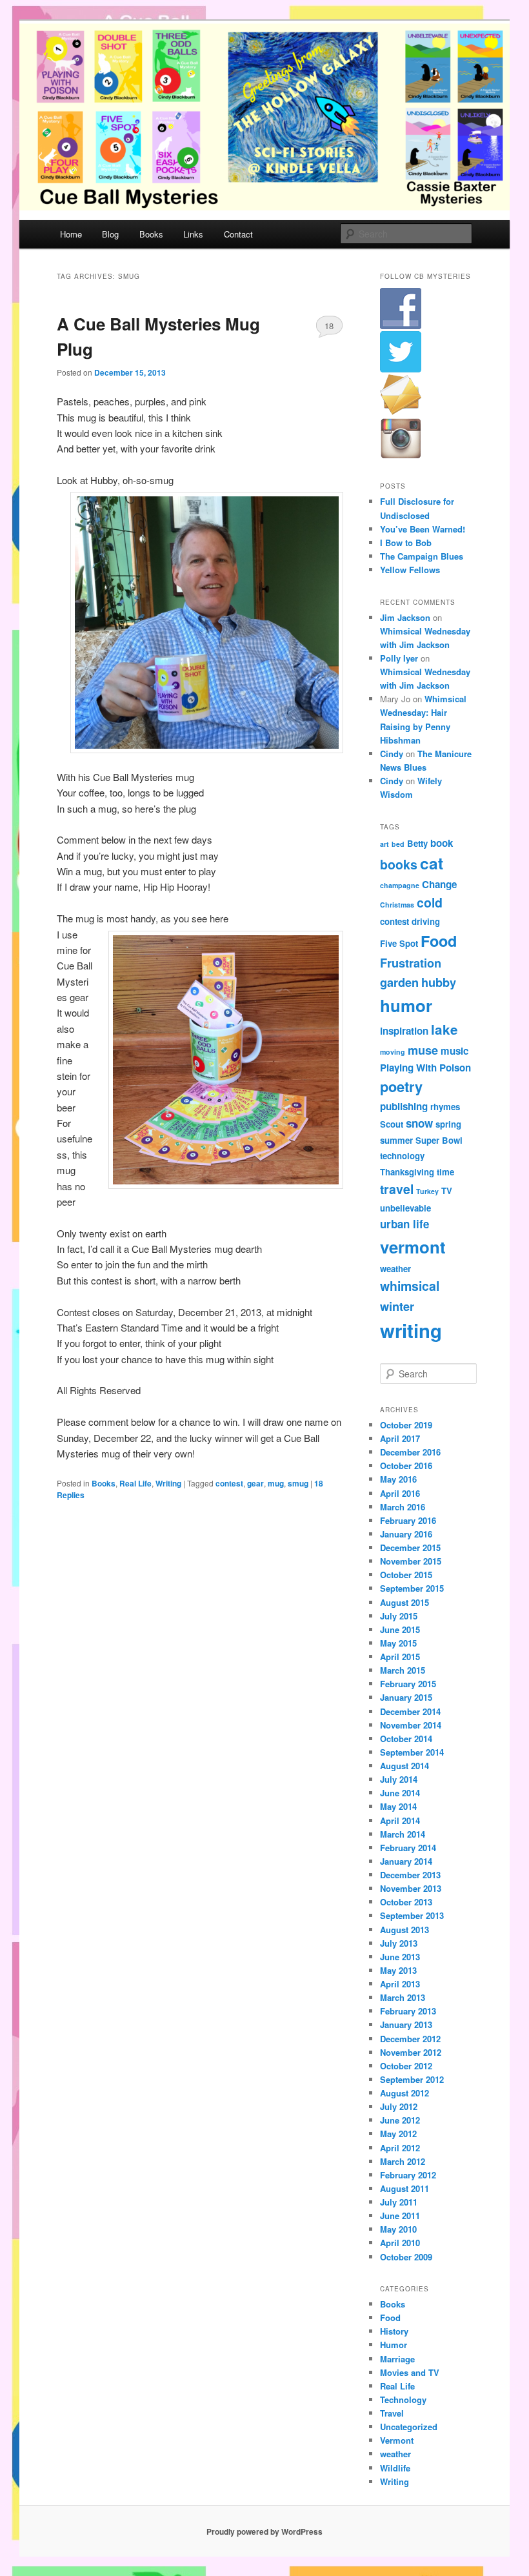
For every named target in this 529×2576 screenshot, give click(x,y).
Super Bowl (439, 1140)
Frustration (411, 963)
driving (426, 921)
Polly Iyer (399, 658)
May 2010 (398, 2229)
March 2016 (403, 1507)
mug (276, 1483)
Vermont (397, 2440)
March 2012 (403, 2161)
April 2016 (400, 1493)
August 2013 (404, 1930)
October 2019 (406, 1425)
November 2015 (411, 1561)
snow (419, 1123)
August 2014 (404, 1766)
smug (298, 1483)
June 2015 (400, 1629)
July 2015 (399, 1616)
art (384, 844)
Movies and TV (410, 2372)
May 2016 (398, 1479)
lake (444, 1029)
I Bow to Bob (406, 543)
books (399, 864)
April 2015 (400, 1657)
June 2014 (400, 1793)
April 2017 (400, 1438)
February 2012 (408, 2175)
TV (447, 1191)
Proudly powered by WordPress (264, 2531)
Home (71, 234)
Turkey (427, 1191)
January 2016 (406, 1534)
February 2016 (408, 1520)
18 (329, 326)
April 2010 (400, 2243)
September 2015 (412, 1588)
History (394, 2331)
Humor (394, 2345)
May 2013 (398, 1970)
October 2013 (406, 1902)
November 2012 (411, 2052)
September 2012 (412, 2079)
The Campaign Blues (422, 556)
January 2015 (406, 1697)
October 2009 (406, 2257)
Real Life (135, 1483)
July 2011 (399, 2202)
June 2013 (400, 1957)
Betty (417, 843)
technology (402, 1156)
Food (439, 941)
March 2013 (403, 1997)
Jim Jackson (405, 617)
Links (193, 234)
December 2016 (410, 1452)
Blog (110, 234)
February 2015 (408, 1684)
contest (229, 1483)
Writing (168, 1483)
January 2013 (406, 2024)
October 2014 (406, 1739)
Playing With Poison (425, 1068)
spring (448, 1124)
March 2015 (403, 1670)
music (454, 1051)
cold (430, 902)
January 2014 (406, 1861)
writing (411, 1330)
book (442, 843)
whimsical (410, 1286)
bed (398, 844)
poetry (401, 1087)
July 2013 (399, 1943)
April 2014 (400, 1820)
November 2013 (411, 1888)
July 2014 (399, 1779)
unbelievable (405, 1208)
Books (151, 234)
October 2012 (406, 2066)
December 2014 (410, 1711)
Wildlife (395, 2468)
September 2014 (412, 1752)
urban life (404, 1224)
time (445, 1172)
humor (406, 1005)
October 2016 (406, 1465)
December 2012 (410, 2039)
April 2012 (400, 2148)
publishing (404, 1106)
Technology (403, 2399)
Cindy (392, 754)
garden (399, 982)
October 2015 (406, 1575)
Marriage (397, 2359)
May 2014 (398, 1806)
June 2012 (400, 2120)
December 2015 (410, 1547)
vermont (413, 1247)
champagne (400, 885)
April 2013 (400, 1984)
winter (397, 1306)
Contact (238, 234)
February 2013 (408, 2011)
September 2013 (412, 1915)
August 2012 (404, 2093)
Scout (392, 1124)
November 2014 (411, 1725)
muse (423, 1050)
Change (439, 884)
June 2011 (400, 2216)
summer (396, 1140)
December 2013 (410, 1875)
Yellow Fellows (410, 570)
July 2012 (399, 2106)
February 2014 (408, 1848)
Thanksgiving (407, 1172)
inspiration (404, 1031)
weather (395, 1269)
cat (432, 863)
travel (397, 1189)
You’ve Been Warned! (423, 529)
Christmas (397, 905)
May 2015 (398, 1643)
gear (255, 1483)
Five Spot (399, 943)
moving (393, 1052)
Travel (392, 2413)
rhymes (445, 1107)
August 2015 (404, 1602)
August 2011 (404, 2188)
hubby (439, 982)
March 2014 (403, 1834)
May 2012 (398, 2134)
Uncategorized (409, 2427)
